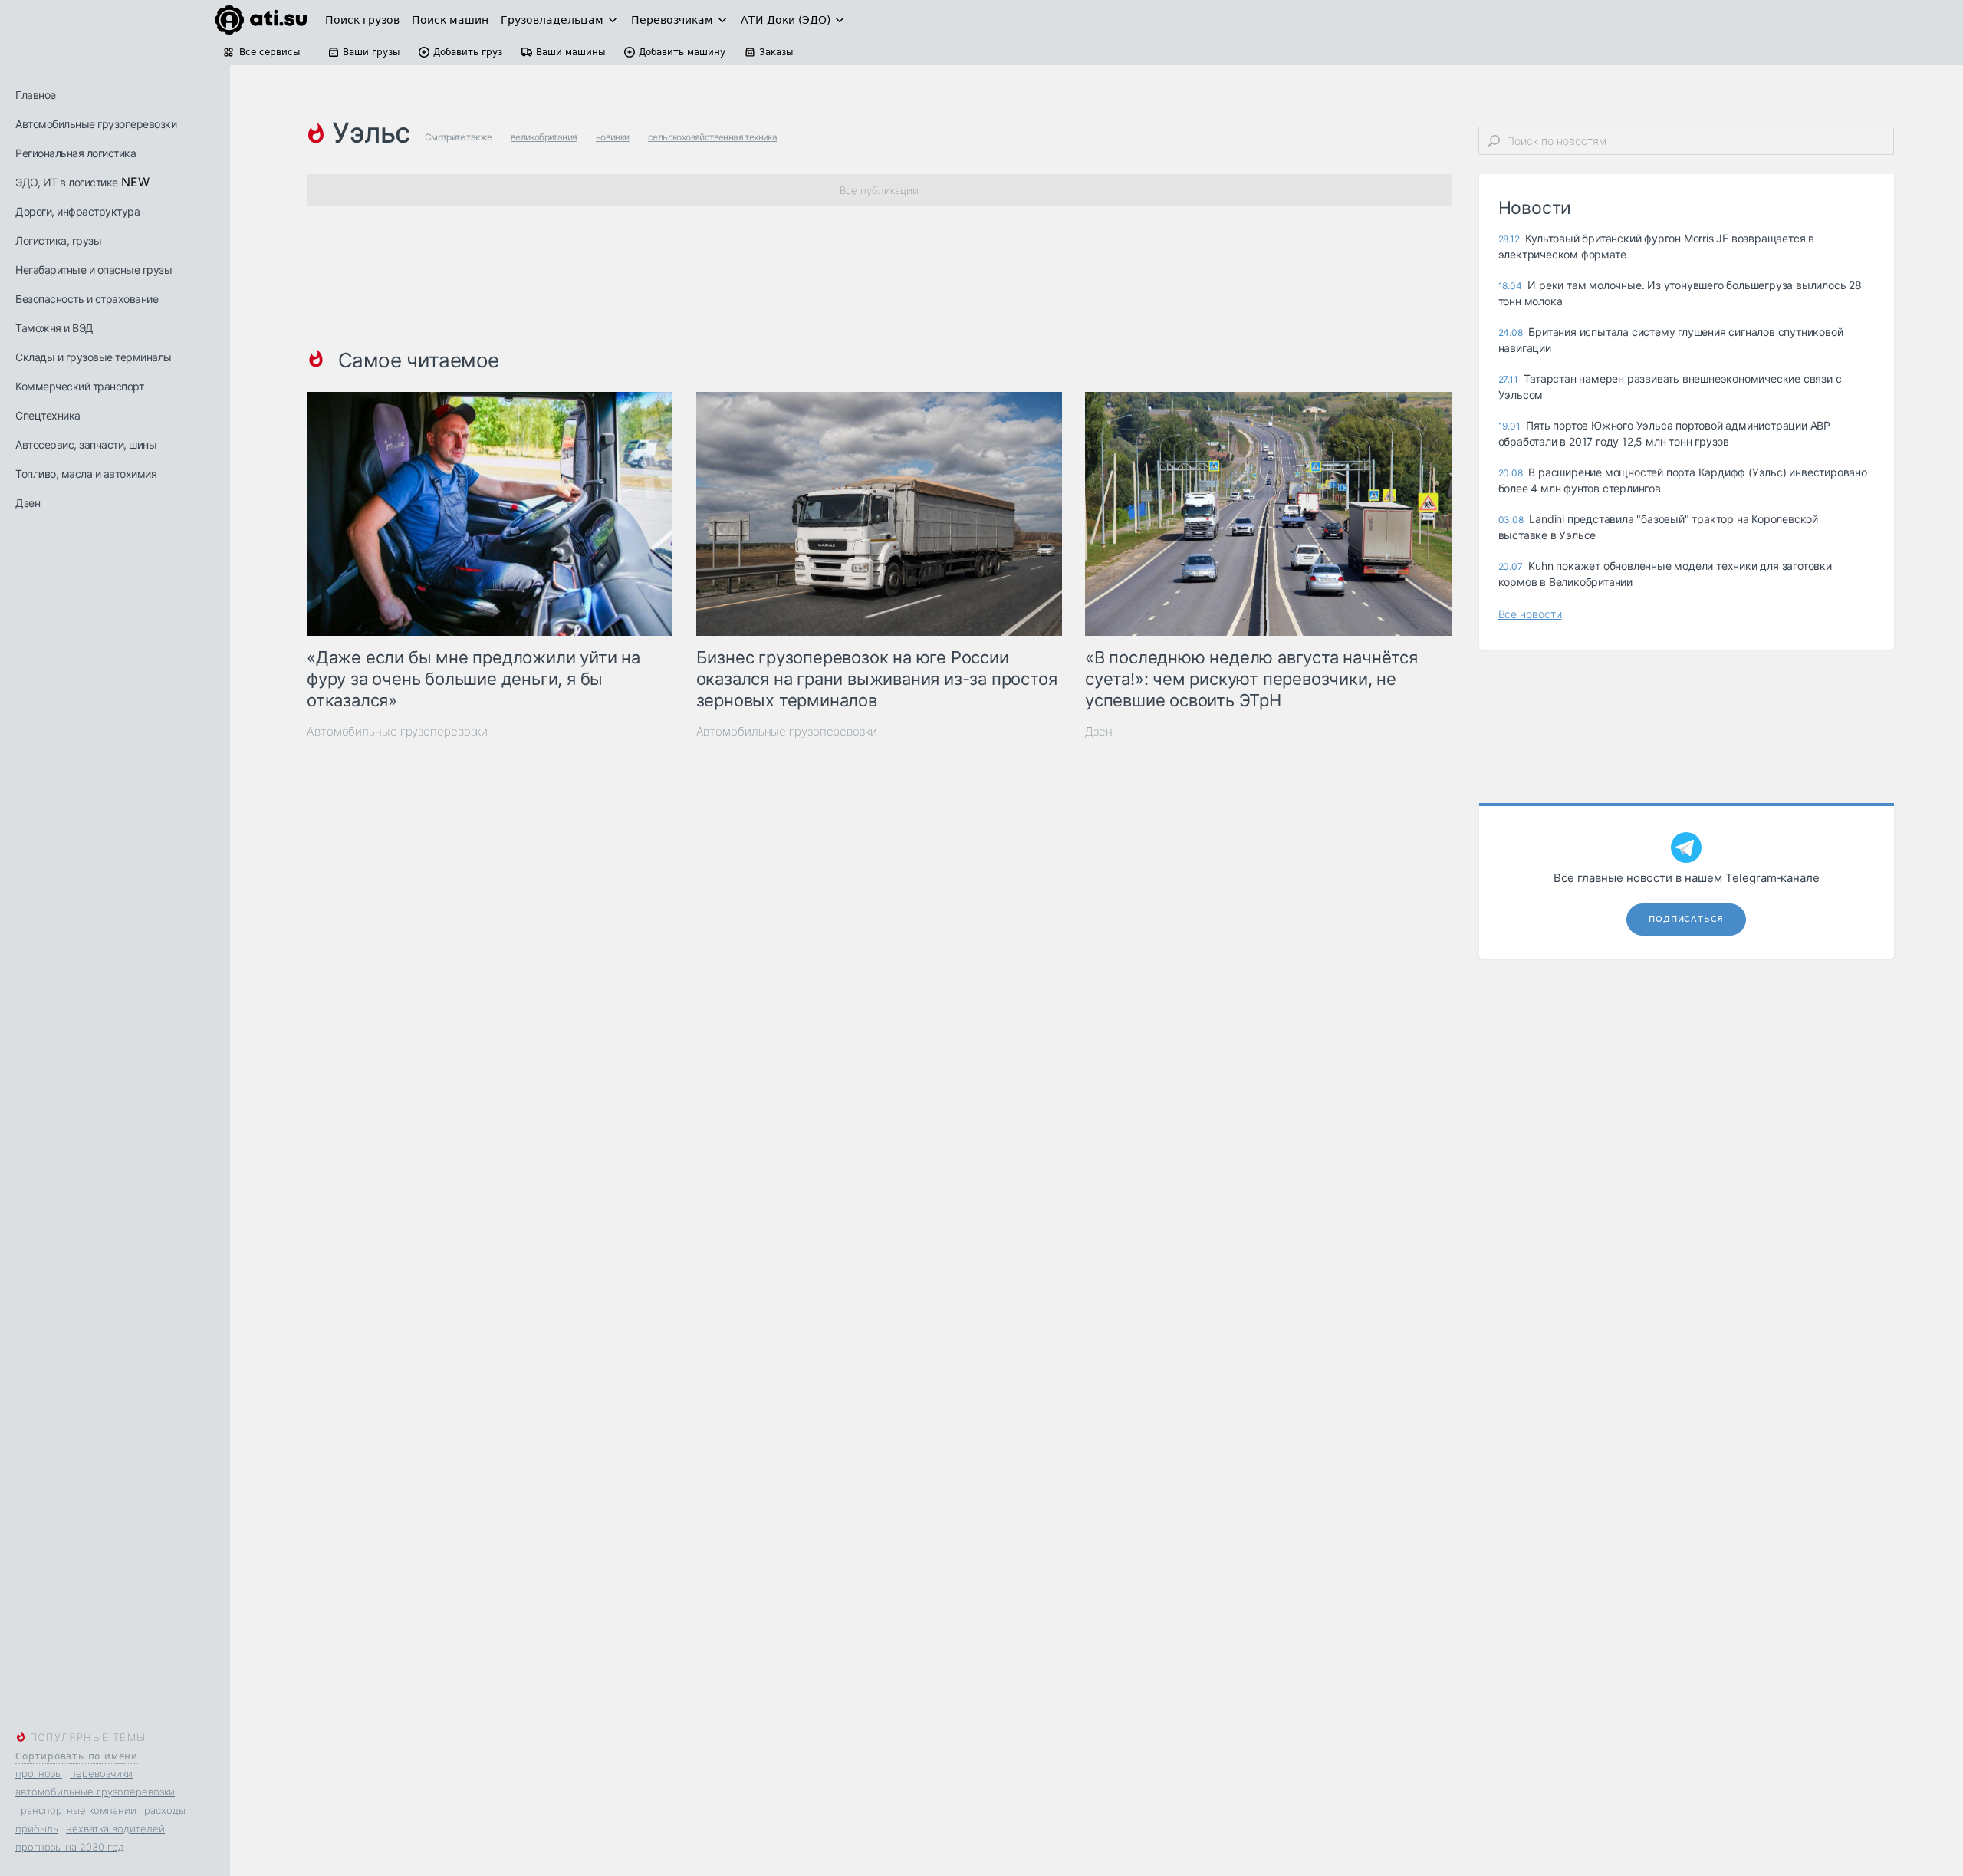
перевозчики (101, 1773)
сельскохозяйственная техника (712, 137)
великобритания (544, 137)
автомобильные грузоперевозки (95, 1792)
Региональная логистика (76, 153)
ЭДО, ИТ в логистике (67, 182)
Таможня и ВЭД (54, 328)
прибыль (37, 1828)
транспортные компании (76, 1810)
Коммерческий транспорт (79, 386)
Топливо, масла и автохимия (86, 474)
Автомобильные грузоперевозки (96, 124)
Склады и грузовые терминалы (94, 357)
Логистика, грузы (58, 240)
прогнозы (39, 1773)
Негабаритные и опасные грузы (94, 270)
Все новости (1530, 614)
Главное (36, 95)
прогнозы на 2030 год (70, 1847)
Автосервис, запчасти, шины (86, 444)
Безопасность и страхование (87, 299)
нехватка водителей (115, 1828)
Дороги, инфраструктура (77, 211)
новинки (613, 137)
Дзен (28, 503)
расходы (165, 1810)
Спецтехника (48, 415)
